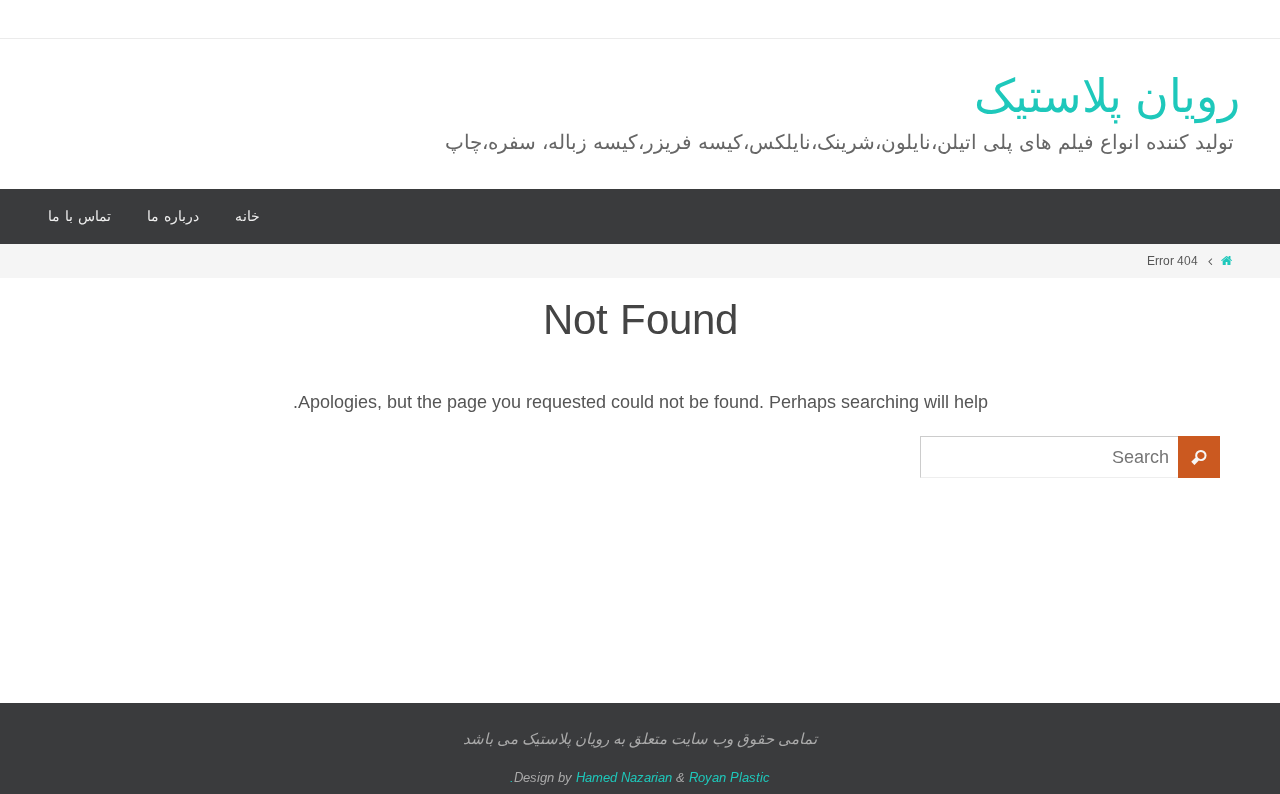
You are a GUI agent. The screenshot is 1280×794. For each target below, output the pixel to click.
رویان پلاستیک (1107, 96)
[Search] (1199, 457)
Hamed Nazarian (624, 777)
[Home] (1226, 261)
